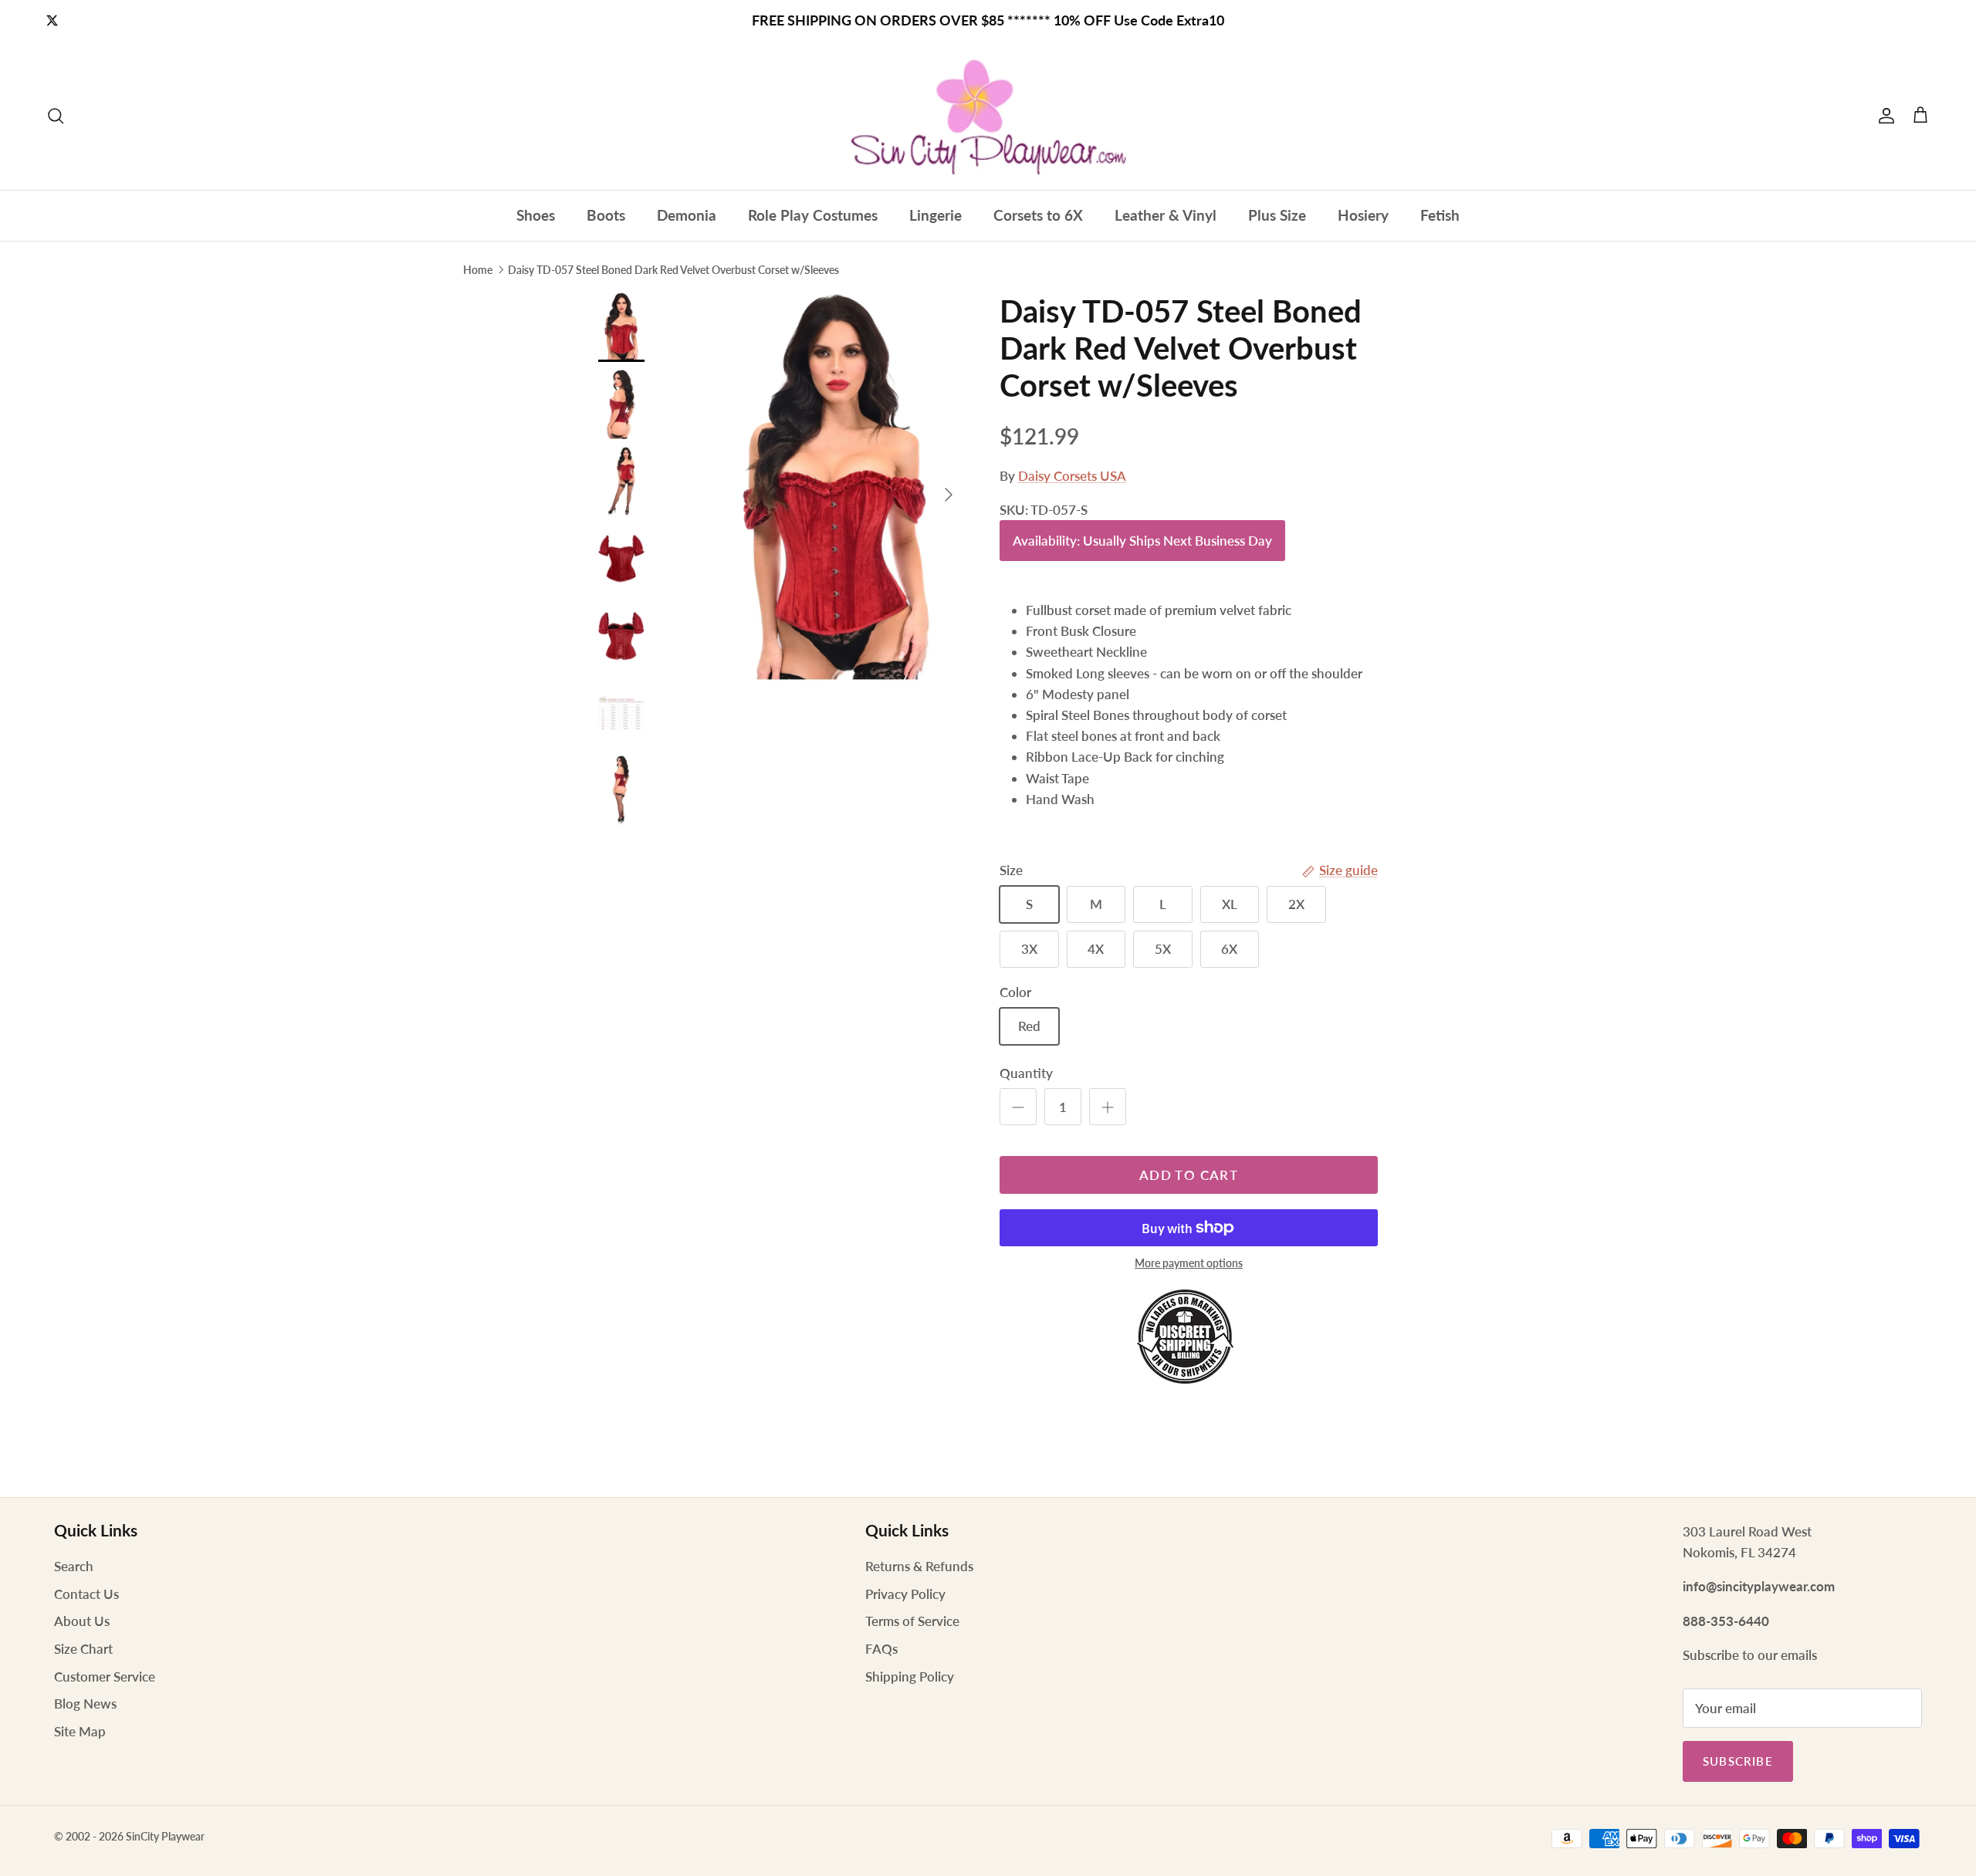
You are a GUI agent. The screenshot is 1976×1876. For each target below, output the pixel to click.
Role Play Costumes (813, 215)
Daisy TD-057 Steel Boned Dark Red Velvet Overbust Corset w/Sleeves (673, 269)
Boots (606, 215)
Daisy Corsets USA (1072, 476)
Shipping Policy (910, 1677)
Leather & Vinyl (1166, 215)
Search (74, 1566)
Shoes (536, 215)
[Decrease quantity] (1018, 1107)
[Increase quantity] (1108, 1107)
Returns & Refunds (919, 1566)
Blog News (85, 1704)
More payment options (1189, 1263)
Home (478, 269)
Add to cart (1189, 1175)
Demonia (687, 215)
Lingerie (936, 215)
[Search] (56, 116)
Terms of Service (912, 1621)
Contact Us (86, 1594)
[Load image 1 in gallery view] (836, 487)
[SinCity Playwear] (988, 116)
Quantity (1026, 1073)
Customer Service (105, 1677)
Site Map (80, 1731)
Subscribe (1738, 1761)
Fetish (1440, 215)
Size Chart (83, 1649)
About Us (82, 1621)
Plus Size (1277, 215)
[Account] (1883, 116)
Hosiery (1363, 215)
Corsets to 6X (1038, 215)
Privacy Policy (905, 1594)
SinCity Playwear (165, 1836)
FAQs (881, 1649)
